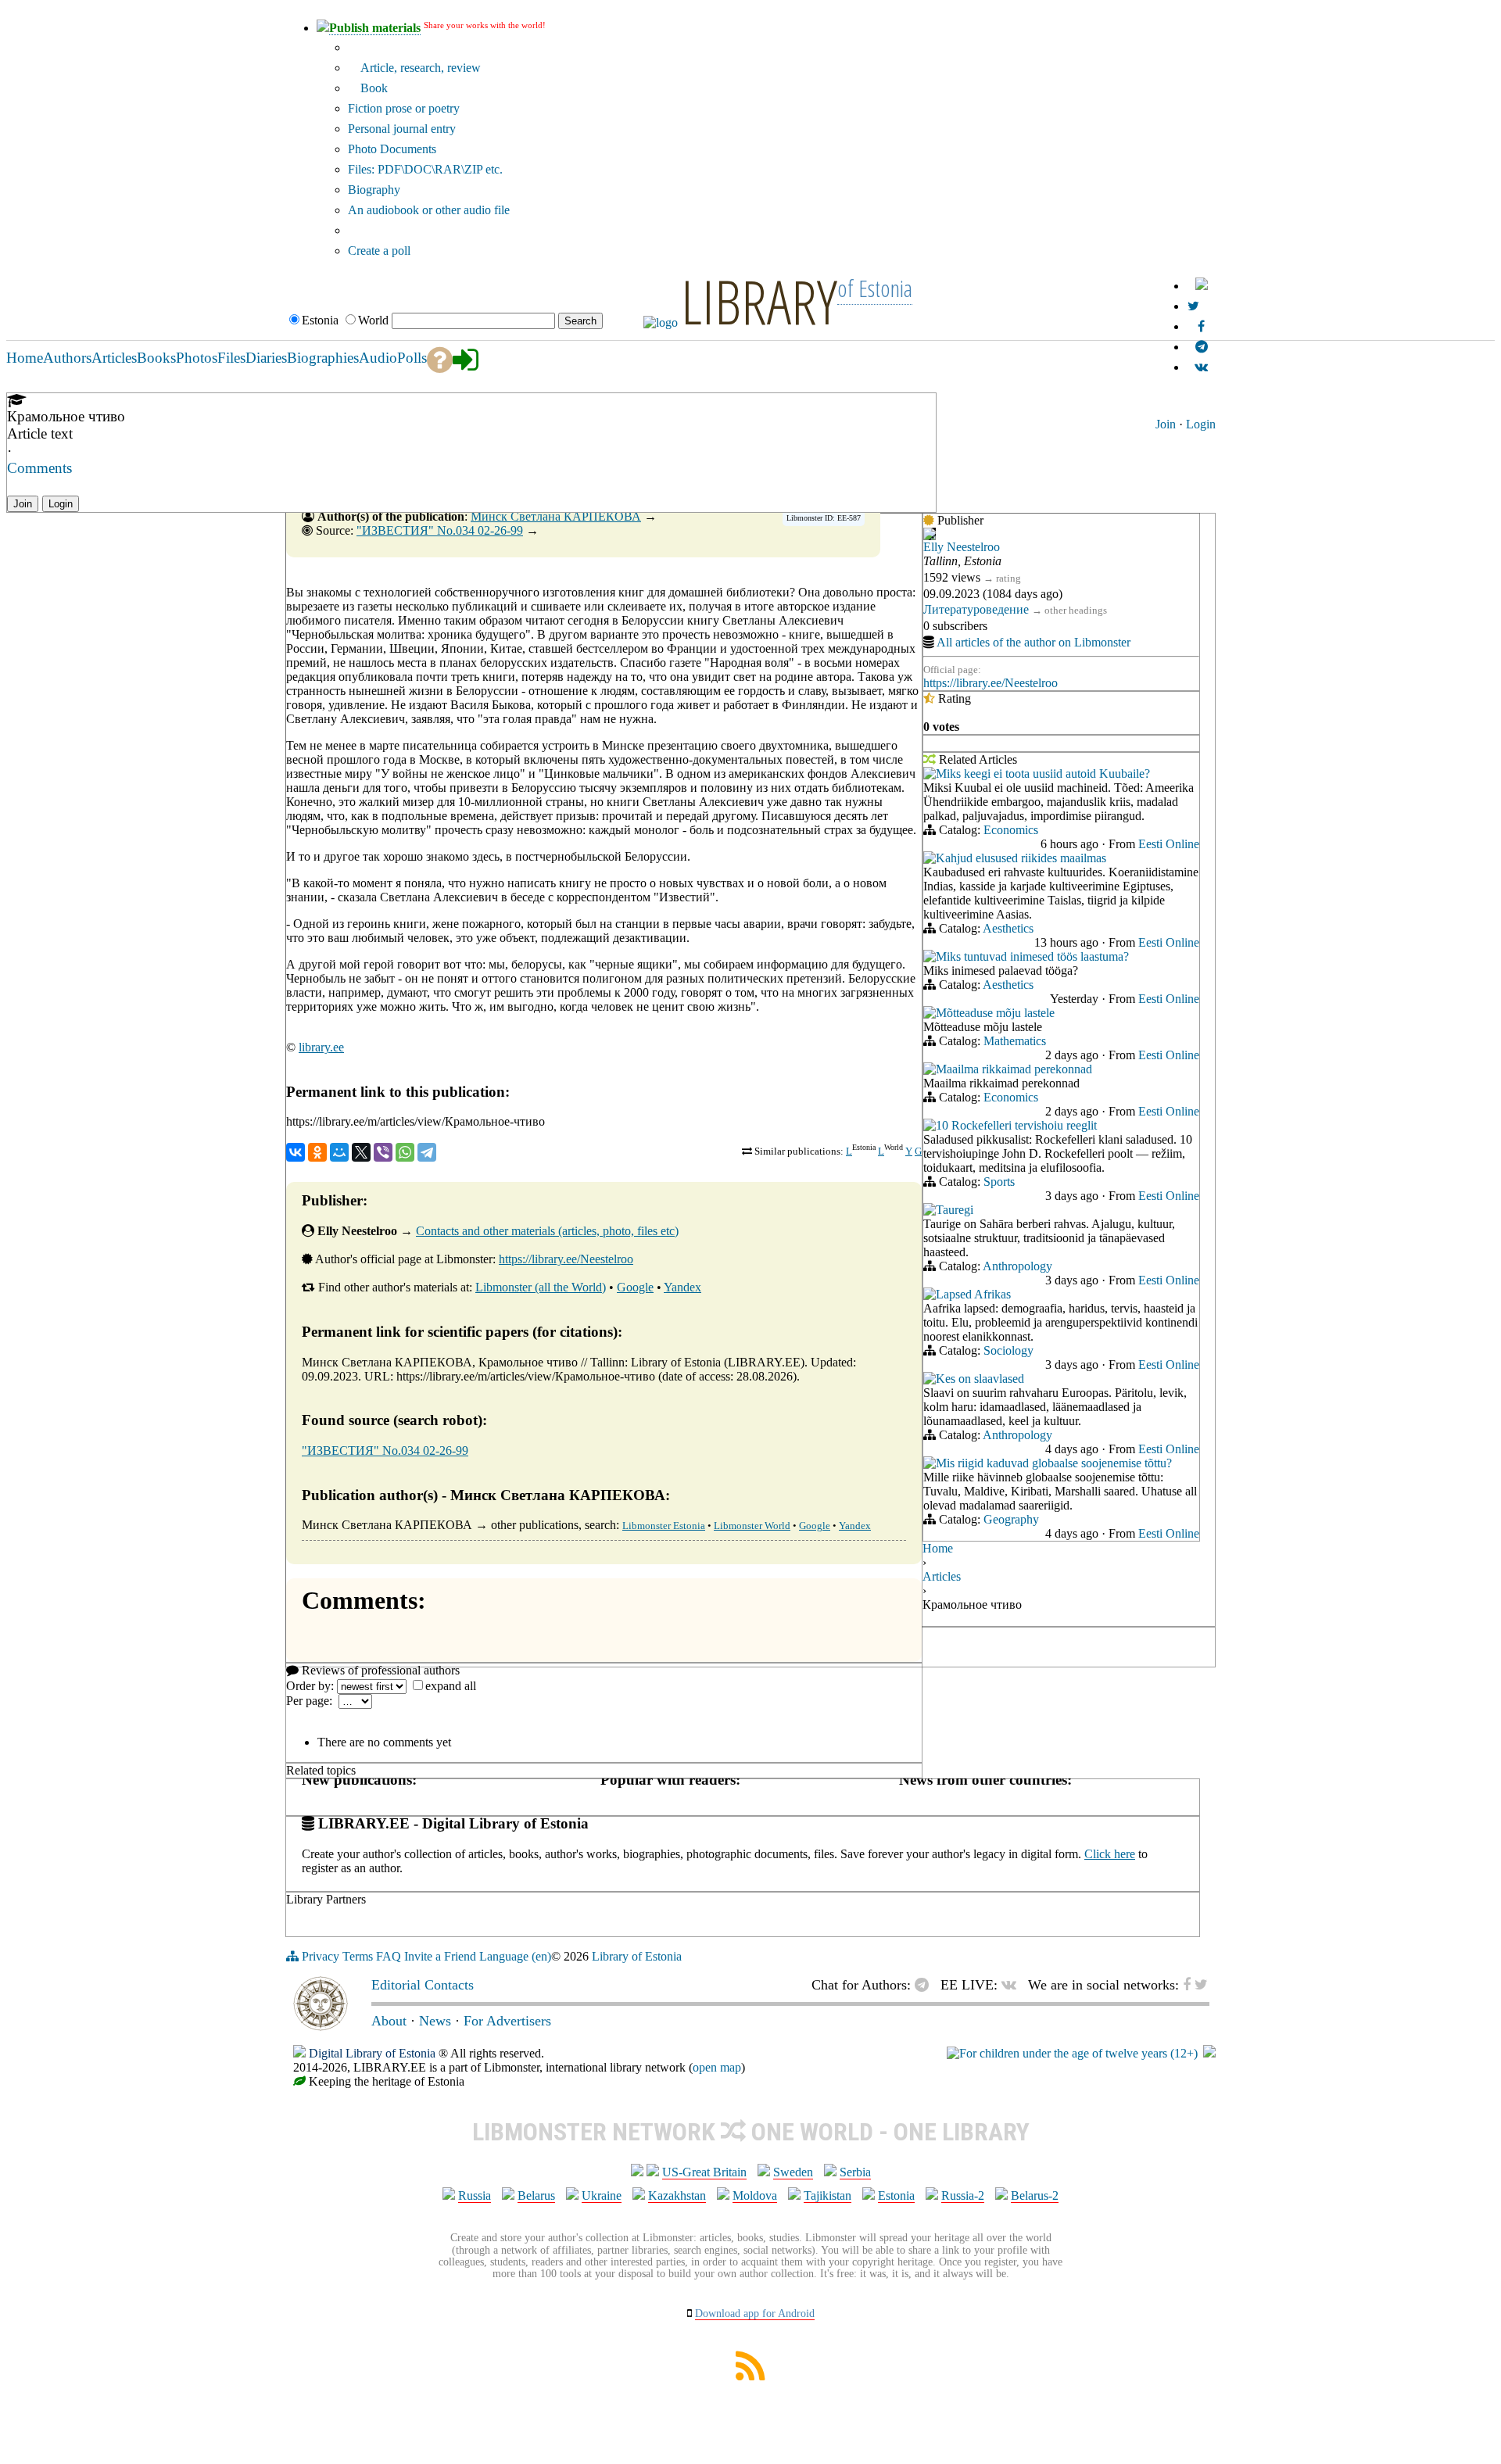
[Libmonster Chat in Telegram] (926, 1985)
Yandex (682, 1287)
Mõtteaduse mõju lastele (995, 1013)
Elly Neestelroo (962, 547)
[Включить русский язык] (1202, 286)
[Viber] (383, 1152)
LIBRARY (759, 301)
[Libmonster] (321, 2026)
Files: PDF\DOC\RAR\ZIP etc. (425, 169)
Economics (1011, 830)
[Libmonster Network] (1072, 2053)
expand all (451, 1686)
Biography (374, 190)
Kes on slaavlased (980, 1379)
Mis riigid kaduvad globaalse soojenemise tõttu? (1054, 1463)
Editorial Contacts (423, 1985)
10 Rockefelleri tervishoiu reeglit (1016, 1125)
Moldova (755, 2195)
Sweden (793, 2172)
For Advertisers (507, 2021)
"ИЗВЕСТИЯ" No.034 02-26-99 (440, 530)
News (435, 2021)
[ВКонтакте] (296, 1152)
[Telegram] (427, 1152)
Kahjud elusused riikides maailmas (1021, 858)
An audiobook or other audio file (429, 210)
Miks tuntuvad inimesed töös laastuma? (1032, 956)
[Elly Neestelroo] (930, 536)
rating (1008, 578)
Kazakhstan (677, 2195)
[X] (361, 1152)
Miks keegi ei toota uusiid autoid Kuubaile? (1043, 774)
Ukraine (602, 2195)
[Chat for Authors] (1202, 347)
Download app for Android (755, 2314)
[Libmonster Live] (1201, 367)
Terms (358, 1956)
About (389, 2021)
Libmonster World (752, 1526)
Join (1166, 424)
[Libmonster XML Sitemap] (750, 2376)
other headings (1076, 610)
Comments (39, 468)
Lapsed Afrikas (973, 1294)
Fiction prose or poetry (404, 108)
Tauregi (955, 1210)
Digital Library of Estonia (372, 2053)
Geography (1011, 1519)
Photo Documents (392, 149)
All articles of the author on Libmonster (1034, 642)
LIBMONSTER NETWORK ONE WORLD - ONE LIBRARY (751, 2132)
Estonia (896, 2195)
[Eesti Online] (930, 775)
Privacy (321, 1956)
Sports (999, 1182)
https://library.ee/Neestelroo (566, 1259)
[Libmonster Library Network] (1209, 2053)
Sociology (1008, 1350)
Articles (942, 1576)
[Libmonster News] (1193, 306)
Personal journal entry (402, 129)
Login (1201, 424)
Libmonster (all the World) (541, 1287)
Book (373, 88)
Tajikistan (828, 2195)
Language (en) (515, 1956)
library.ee (321, 1047)
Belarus (536, 2195)
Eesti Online (1169, 844)
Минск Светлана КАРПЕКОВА (556, 516)
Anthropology (1017, 1266)
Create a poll (379, 251)
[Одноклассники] (317, 1152)
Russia (475, 2195)
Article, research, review (419, 68)
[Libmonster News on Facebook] (1201, 326)
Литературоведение (976, 609)
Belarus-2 (1035, 2195)
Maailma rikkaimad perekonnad (1014, 1069)
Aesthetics (1008, 928)
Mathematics (1015, 1041)
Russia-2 (963, 2195)
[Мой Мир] (339, 1152)
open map (717, 2067)
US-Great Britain (704, 2172)
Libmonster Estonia (664, 1526)
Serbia (855, 2172)
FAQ (389, 1956)
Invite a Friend (440, 1956)
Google (635, 1287)
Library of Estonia (637, 1956)
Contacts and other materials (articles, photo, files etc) (547, 1231)
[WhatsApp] (405, 1152)
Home (938, 1548)
